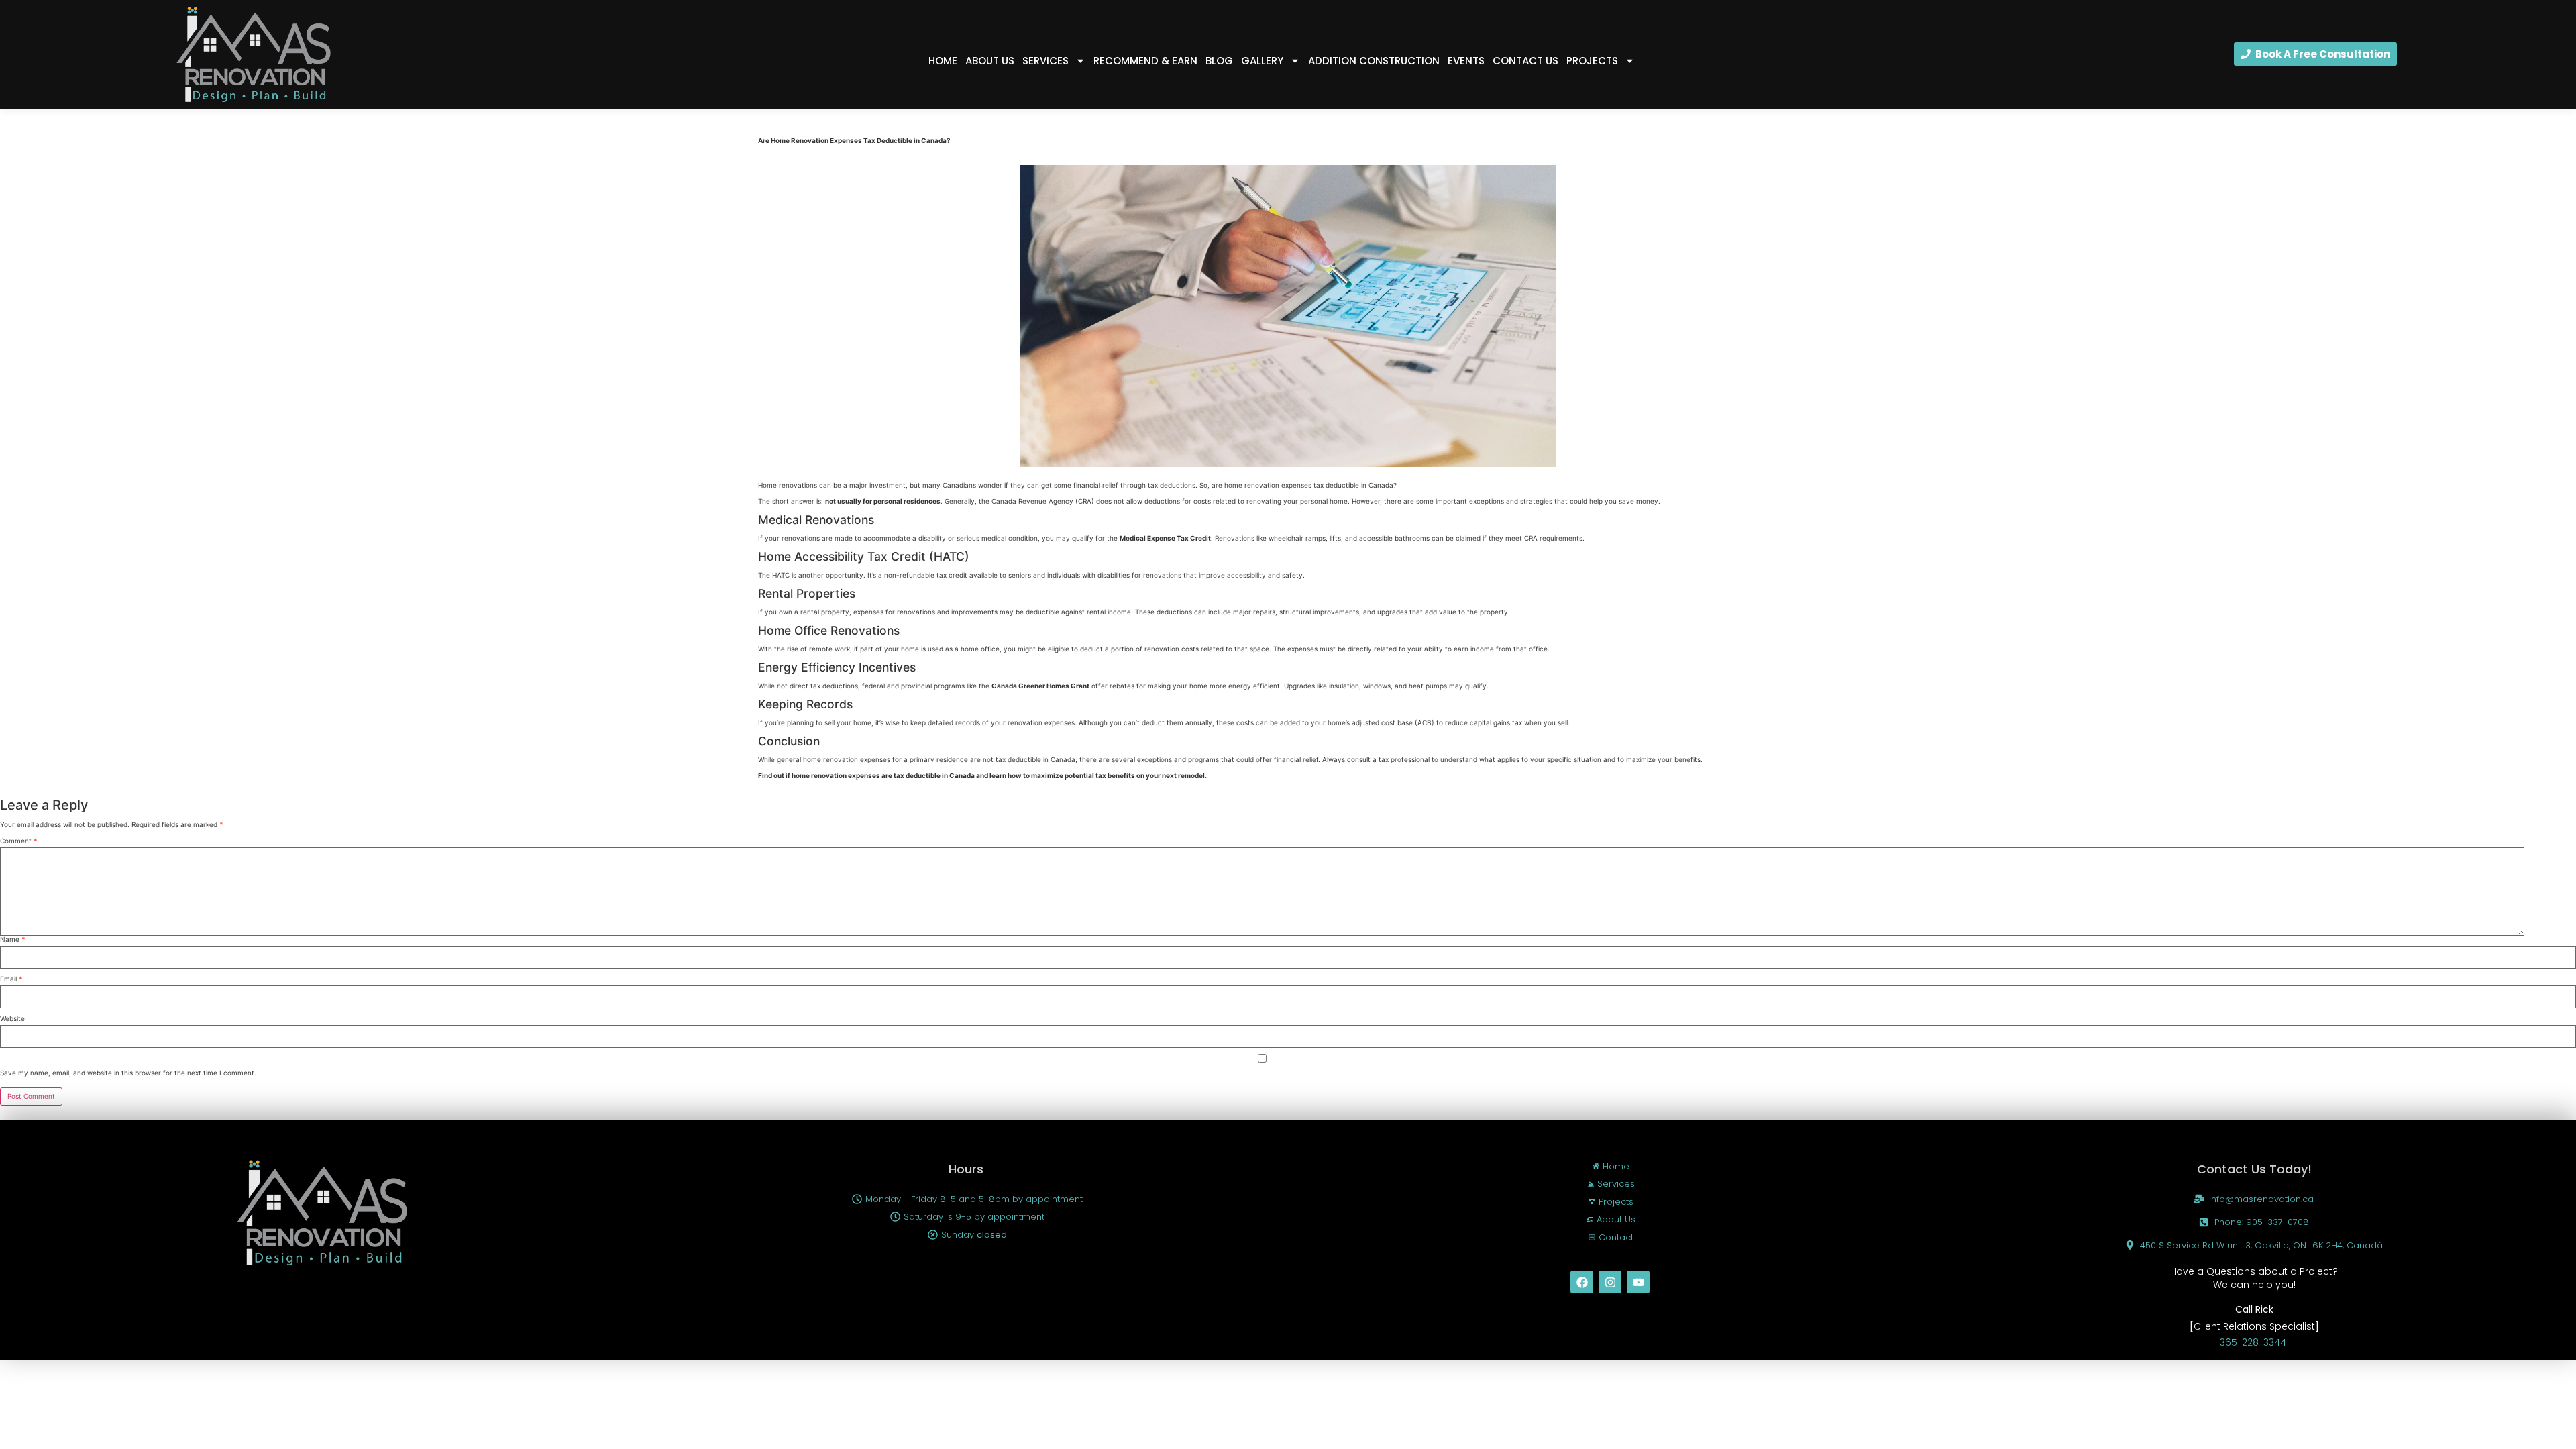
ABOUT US (990, 61)
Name (13, 939)
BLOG (1219, 61)
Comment (19, 841)
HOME (943, 61)
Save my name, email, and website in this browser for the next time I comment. (128, 1073)
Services (1045, 61)
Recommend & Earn (1145, 61)
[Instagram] (1610, 1282)
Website (12, 1018)
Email (11, 979)
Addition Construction (1374, 61)
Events (1466, 61)
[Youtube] (1638, 1282)
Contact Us (1525, 61)
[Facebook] (1582, 1282)
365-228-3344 (2254, 1342)
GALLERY (1262, 61)
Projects (1592, 61)
